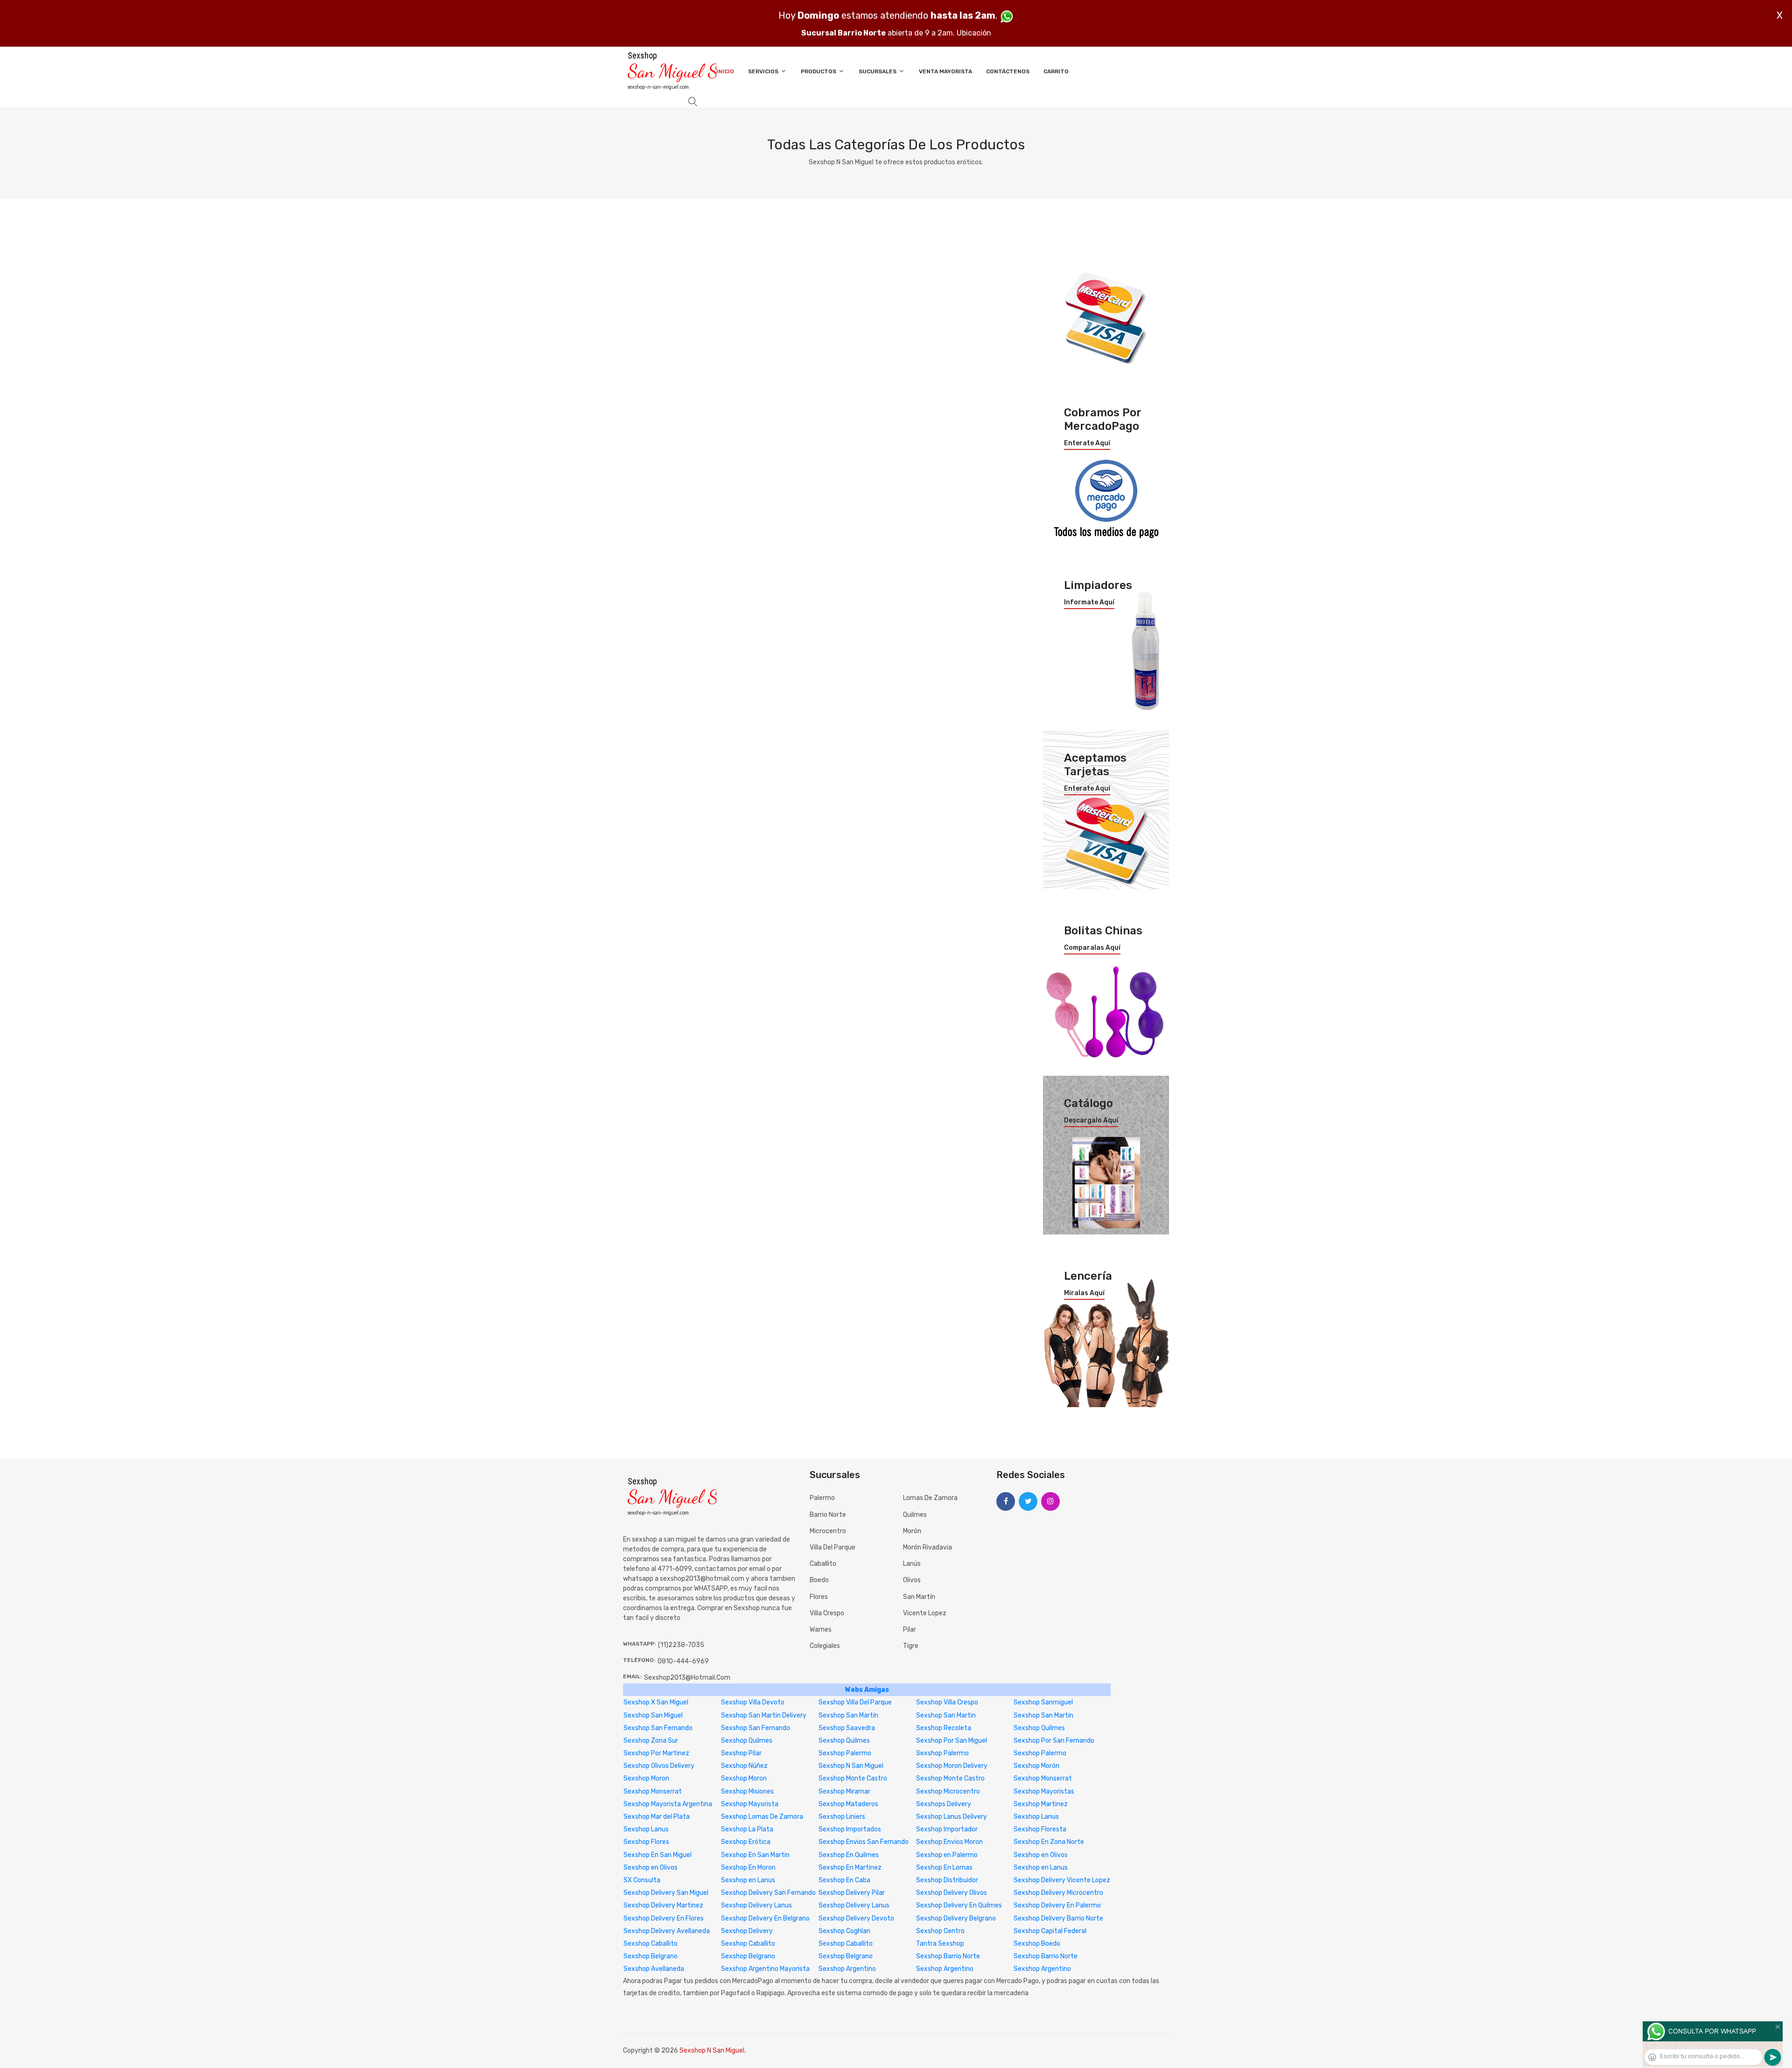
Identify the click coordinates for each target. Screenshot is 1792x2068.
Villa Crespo (827, 1613)
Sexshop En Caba (844, 1880)
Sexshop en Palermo (947, 1855)
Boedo (819, 1580)
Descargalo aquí (1091, 1121)
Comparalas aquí (1092, 948)
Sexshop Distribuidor (947, 1880)
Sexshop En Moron (748, 1868)
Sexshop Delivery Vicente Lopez (1062, 1880)
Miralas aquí (1084, 1293)
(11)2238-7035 (681, 1645)
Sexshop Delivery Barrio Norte (1058, 1918)
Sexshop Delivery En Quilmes (959, 1905)
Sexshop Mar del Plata (657, 1817)
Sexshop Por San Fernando (1054, 1741)
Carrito (1056, 71)
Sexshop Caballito (651, 1944)
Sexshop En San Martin (755, 1855)
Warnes (821, 1630)
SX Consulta (642, 1880)
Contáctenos (1008, 71)
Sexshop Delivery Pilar (852, 1893)
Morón (912, 1531)
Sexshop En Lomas (944, 1868)
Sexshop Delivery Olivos (952, 1893)
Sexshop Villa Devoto (753, 1702)
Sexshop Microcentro (948, 1791)
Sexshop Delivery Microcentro (1058, 1893)
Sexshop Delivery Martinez (663, 1905)
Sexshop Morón (1036, 1766)
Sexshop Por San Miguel (952, 1741)
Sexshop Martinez (1041, 1804)
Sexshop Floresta (1040, 1829)
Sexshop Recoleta (944, 1728)
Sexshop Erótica (746, 1842)
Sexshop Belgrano (651, 1956)
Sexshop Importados (850, 1829)
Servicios (764, 71)
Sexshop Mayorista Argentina (668, 1804)
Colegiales (825, 1646)
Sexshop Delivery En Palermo (1057, 1905)
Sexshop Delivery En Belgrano (765, 1918)
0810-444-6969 (683, 1661)
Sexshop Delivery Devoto (856, 1918)
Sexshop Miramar (844, 1791)
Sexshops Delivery (944, 1804)
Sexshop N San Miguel (851, 1766)
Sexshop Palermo (845, 1753)
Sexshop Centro (940, 1931)
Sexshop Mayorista (750, 1804)
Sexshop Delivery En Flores (664, 1918)
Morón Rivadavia (927, 1547)
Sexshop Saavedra (847, 1728)
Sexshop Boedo (1037, 1944)
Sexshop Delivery (747, 1931)
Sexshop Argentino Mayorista (765, 1969)
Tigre (911, 1646)
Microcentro (828, 1531)
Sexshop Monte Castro (853, 1778)
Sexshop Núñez (744, 1766)
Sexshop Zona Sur (651, 1741)
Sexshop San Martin (946, 1715)
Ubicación (974, 33)
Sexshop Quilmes (1039, 1728)
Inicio (725, 71)
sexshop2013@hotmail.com (687, 1678)
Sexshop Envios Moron (949, 1842)
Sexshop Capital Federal (1050, 1931)
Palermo (822, 1498)
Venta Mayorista (945, 71)
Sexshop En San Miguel (658, 1855)
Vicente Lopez (925, 1613)
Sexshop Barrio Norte (948, 1956)
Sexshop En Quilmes (849, 1855)
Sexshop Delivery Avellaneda (667, 1931)
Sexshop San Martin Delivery (764, 1715)
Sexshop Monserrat (1043, 1778)
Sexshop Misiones (747, 1791)
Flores (819, 1597)
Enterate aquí (1087, 443)
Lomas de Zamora (930, 1498)
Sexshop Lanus (1036, 1817)
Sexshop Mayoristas (1044, 1791)
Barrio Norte (828, 1515)
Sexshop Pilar (741, 1753)
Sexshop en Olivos (1041, 1855)
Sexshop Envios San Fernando (864, 1842)
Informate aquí (1089, 603)
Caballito (823, 1564)
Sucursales (878, 71)
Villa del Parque (833, 1547)
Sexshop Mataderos (848, 1804)
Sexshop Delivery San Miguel (666, 1893)
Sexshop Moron (646, 1778)
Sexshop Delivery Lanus (756, 1905)
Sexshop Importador (947, 1829)
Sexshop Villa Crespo (947, 1702)
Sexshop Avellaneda (654, 1969)
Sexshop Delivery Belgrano (956, 1918)
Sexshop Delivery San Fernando (768, 1893)
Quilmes (915, 1515)
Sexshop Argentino (847, 1969)
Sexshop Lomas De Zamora (762, 1817)
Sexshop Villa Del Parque (855, 1702)
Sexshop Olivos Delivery (659, 1766)
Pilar (910, 1630)
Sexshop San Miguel (653, 1715)
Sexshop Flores (646, 1842)
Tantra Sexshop (940, 1944)
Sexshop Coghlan (844, 1931)
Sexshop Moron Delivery (952, 1766)
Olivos (912, 1580)
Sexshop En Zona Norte (1049, 1842)
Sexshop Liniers (842, 1817)
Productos (819, 71)
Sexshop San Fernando (658, 1728)
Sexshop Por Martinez (656, 1753)
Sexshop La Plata (747, 1829)
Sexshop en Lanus (1041, 1868)
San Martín (919, 1597)
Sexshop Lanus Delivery (952, 1817)
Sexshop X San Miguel (656, 1702)
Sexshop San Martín (848, 1715)
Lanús (912, 1564)
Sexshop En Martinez (850, 1868)
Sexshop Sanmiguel (1043, 1702)
